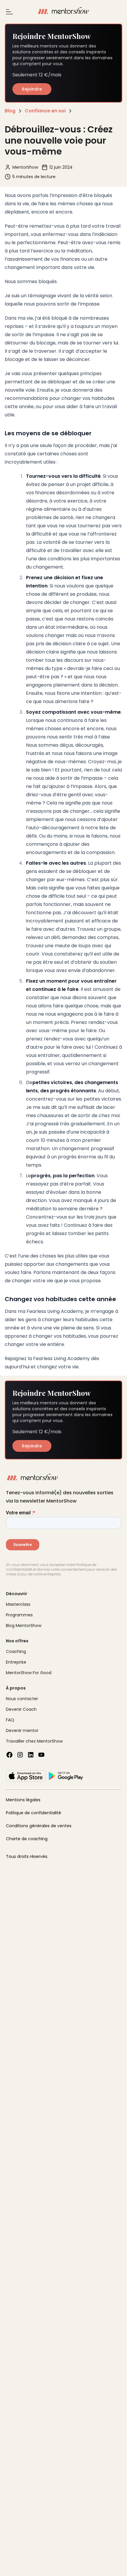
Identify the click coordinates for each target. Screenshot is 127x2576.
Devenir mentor (22, 1731)
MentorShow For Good (29, 1673)
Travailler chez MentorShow (34, 1741)
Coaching (16, 1651)
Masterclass (18, 1604)
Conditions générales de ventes (39, 1826)
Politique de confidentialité (34, 1813)
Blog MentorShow (24, 1626)
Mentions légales (23, 1800)
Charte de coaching (27, 1839)
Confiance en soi (45, 111)
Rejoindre (32, 89)
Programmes (19, 1615)
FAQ (10, 1720)
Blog (10, 111)
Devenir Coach (21, 1709)
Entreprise (16, 1662)
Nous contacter (22, 1699)
